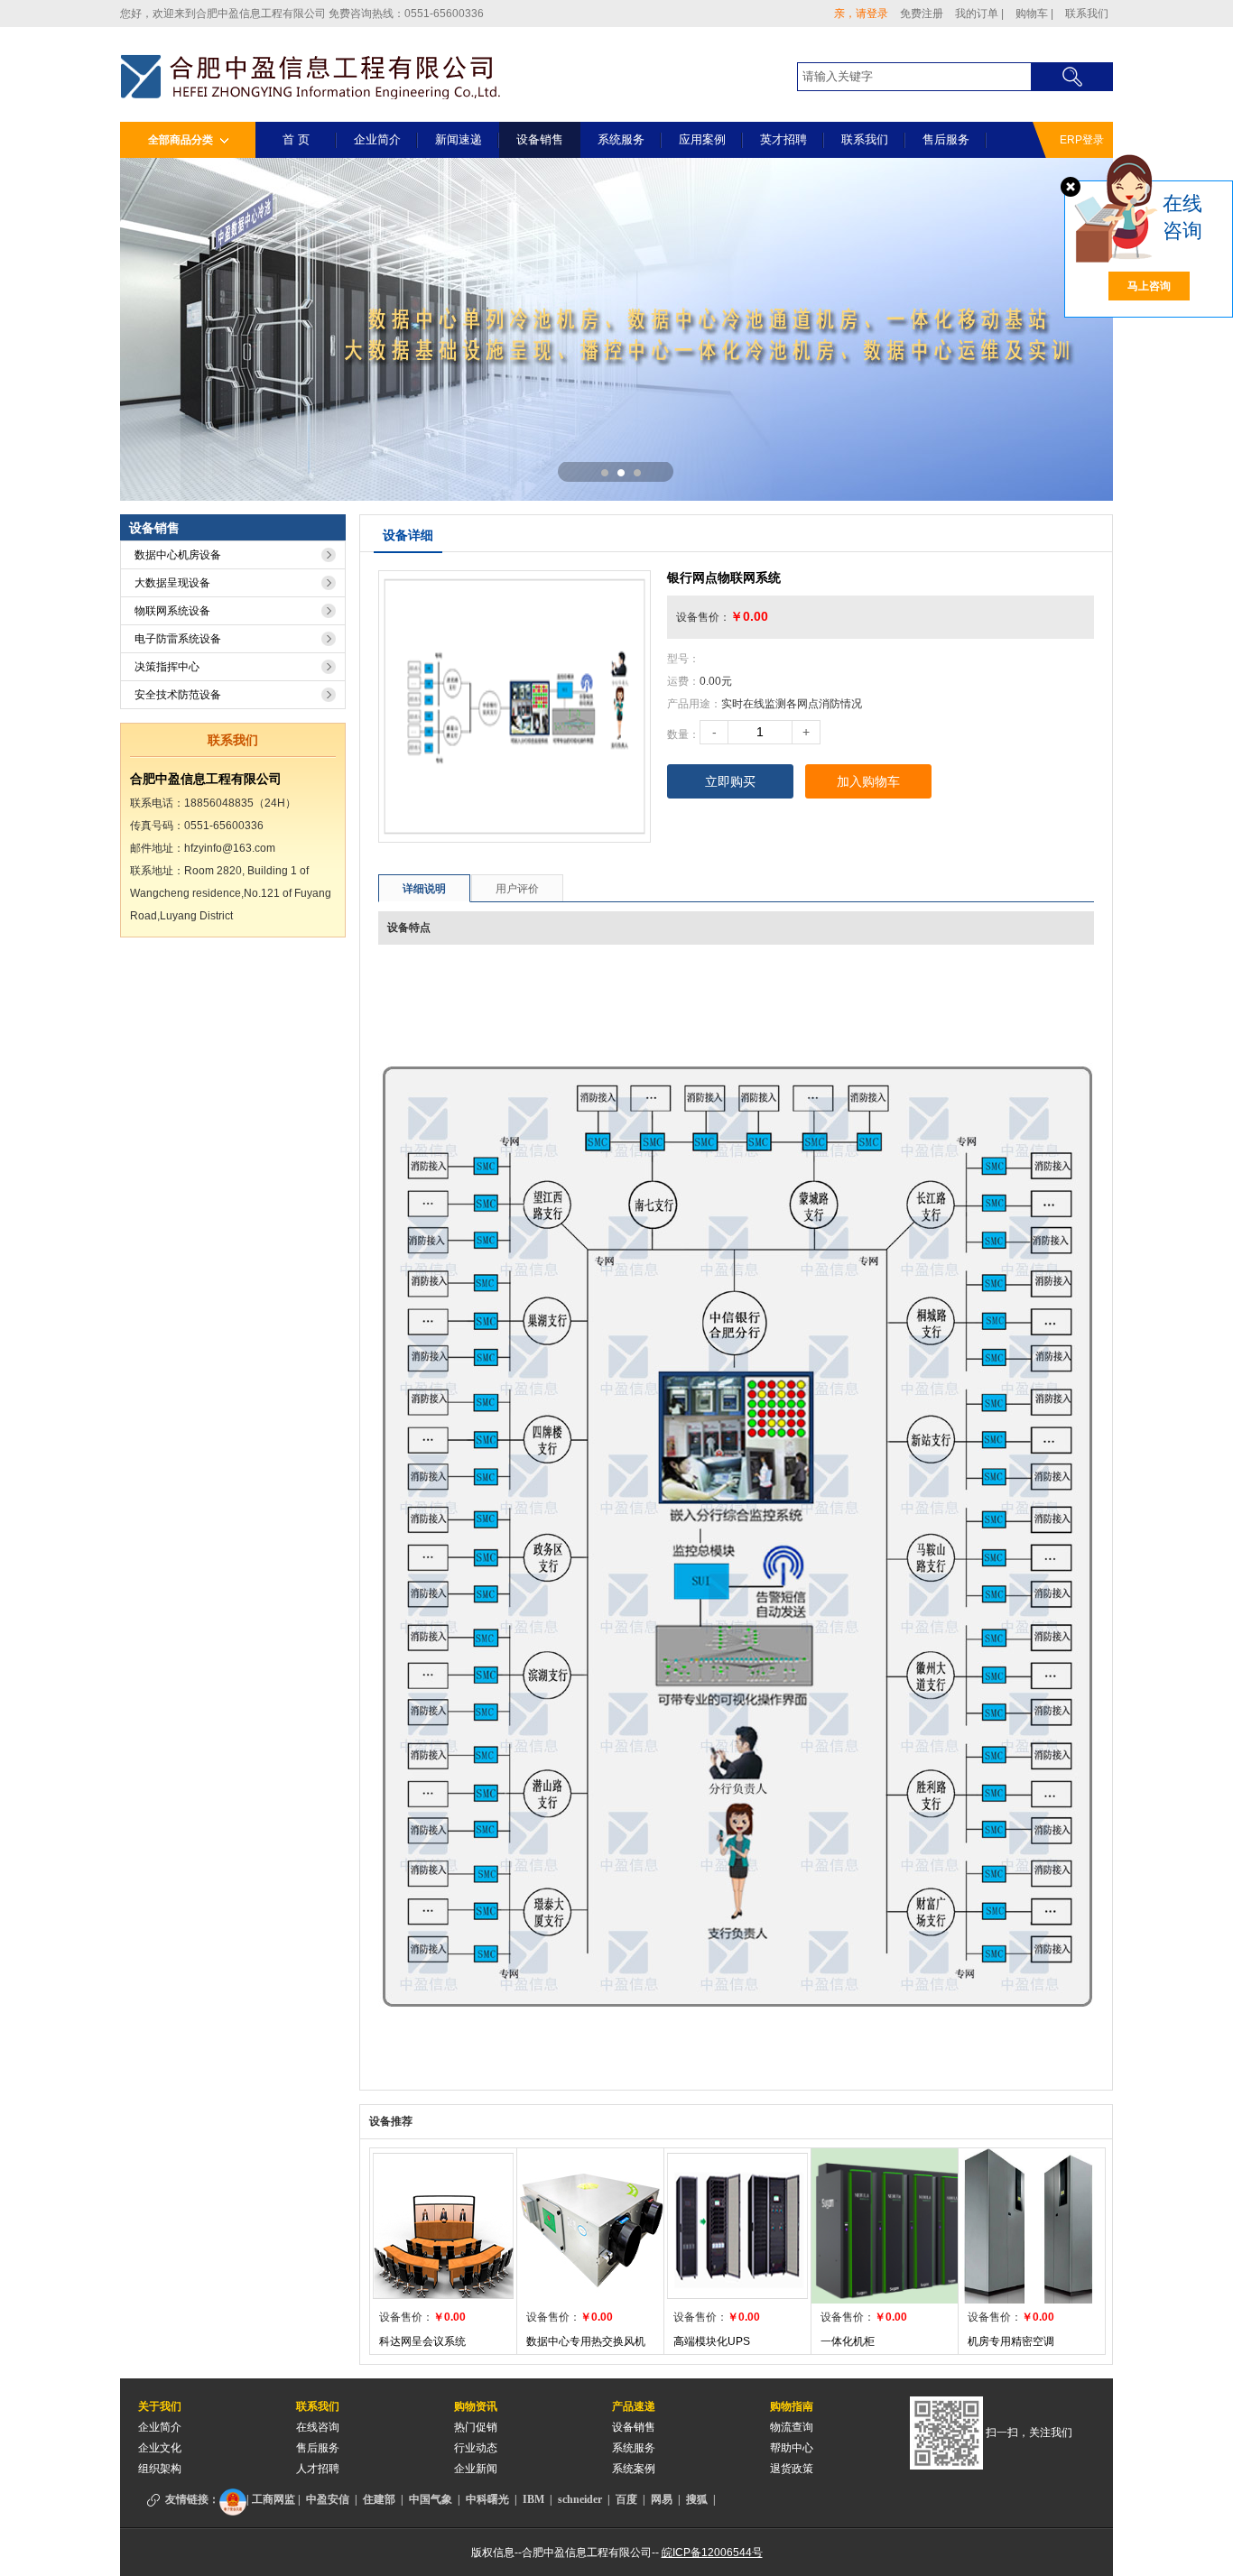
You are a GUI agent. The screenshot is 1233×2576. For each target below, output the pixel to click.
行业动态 (476, 2448)
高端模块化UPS (712, 2341)
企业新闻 (476, 2469)
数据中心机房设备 (178, 555)
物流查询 (792, 2427)
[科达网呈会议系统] (443, 2225)
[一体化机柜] (885, 2225)
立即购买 (730, 781)
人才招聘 (318, 2469)
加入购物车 (868, 781)
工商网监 (273, 2499)
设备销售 (540, 139)
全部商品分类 (182, 140)
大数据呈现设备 (172, 583)
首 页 (296, 139)
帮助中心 (792, 2448)
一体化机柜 (848, 2341)
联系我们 (1087, 14)
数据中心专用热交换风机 (586, 2341)
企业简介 (377, 139)
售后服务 (946, 139)
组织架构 (160, 2469)
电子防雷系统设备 (178, 639)
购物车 (1034, 14)
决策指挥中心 (167, 667)
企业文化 (160, 2448)
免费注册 (922, 14)
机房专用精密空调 (1011, 2341)
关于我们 (160, 2406)
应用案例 (702, 139)
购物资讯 (476, 2406)
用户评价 (517, 889)
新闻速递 (459, 139)
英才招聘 (783, 139)
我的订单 (979, 14)
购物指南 (792, 2406)
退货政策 (792, 2469)
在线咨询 (318, 2427)
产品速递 (634, 2406)
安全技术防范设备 (178, 695)
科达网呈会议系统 (422, 2341)
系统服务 (621, 139)
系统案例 (634, 2469)
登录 (877, 14)
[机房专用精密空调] (1032, 2225)
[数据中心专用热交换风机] (590, 2225)
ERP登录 (1082, 140)
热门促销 (476, 2427)
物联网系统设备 (172, 611)
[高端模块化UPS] (737, 2225)
